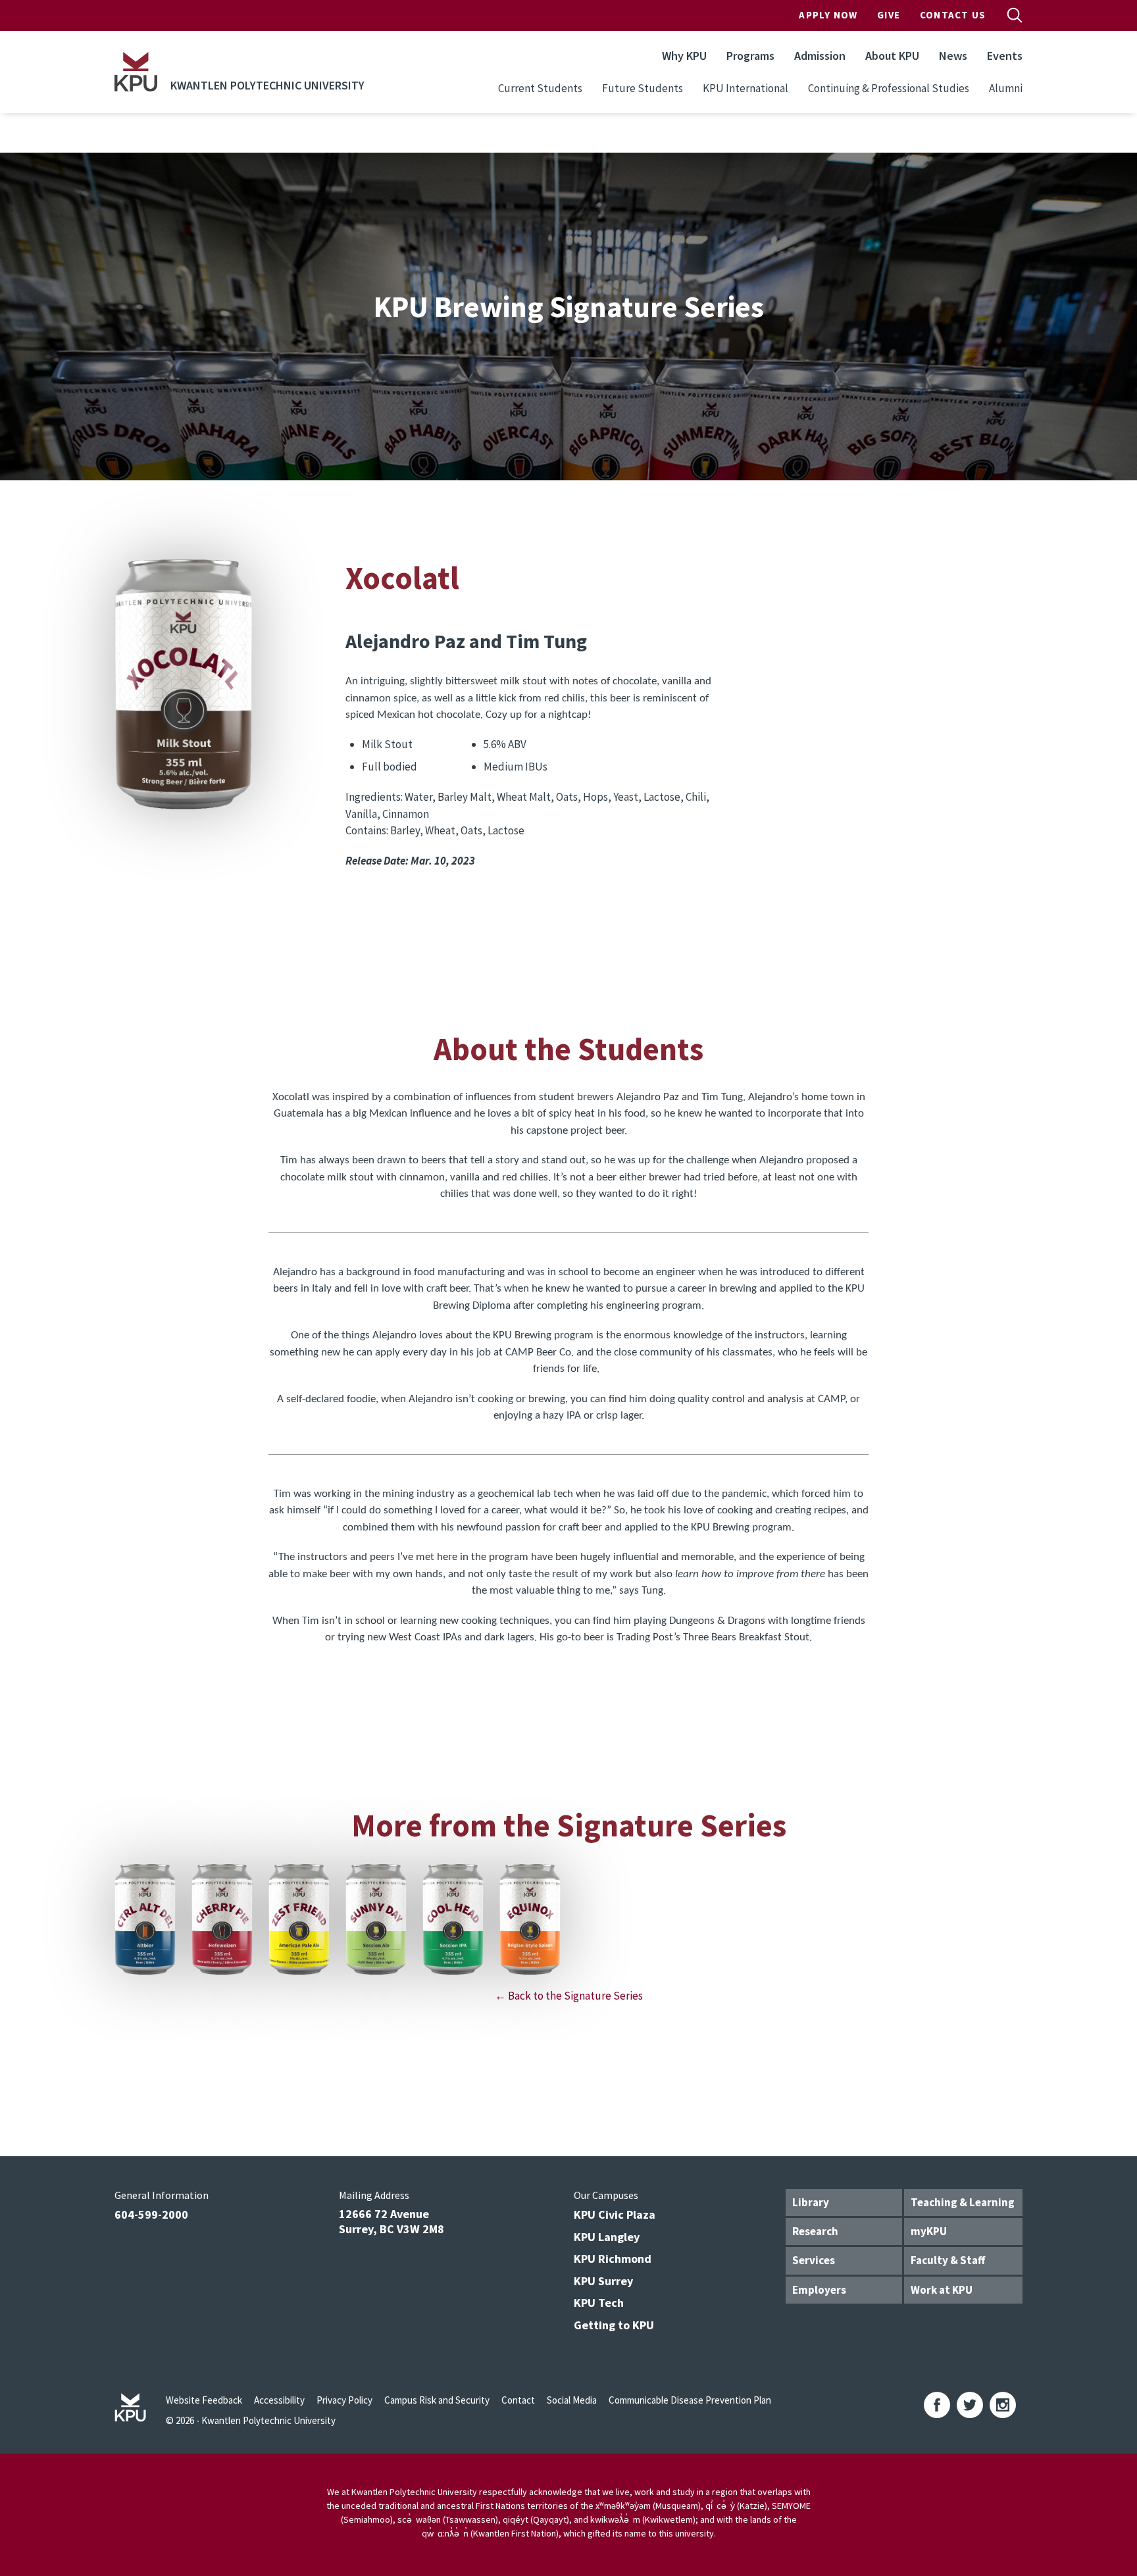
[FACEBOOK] (937, 2405)
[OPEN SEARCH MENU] (1015, 15)
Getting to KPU (614, 2325)
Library (811, 2202)
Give (889, 15)
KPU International (745, 88)
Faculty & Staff (948, 2260)
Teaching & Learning (963, 2202)
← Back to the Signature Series (569, 1996)
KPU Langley (607, 2237)
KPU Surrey (603, 2281)
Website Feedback (204, 2400)
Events (1005, 56)
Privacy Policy (344, 2400)
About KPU (892, 56)
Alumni (1006, 88)
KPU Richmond (613, 2259)
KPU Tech (599, 2303)
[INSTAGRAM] (1003, 2405)
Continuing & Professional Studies (889, 88)
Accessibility (279, 2400)
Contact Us (953, 15)
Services (814, 2260)
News (953, 56)
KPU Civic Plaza (615, 2214)
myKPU (929, 2231)
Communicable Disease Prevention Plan (690, 2400)
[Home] (136, 72)
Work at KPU (942, 2290)
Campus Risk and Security (437, 2400)
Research (815, 2231)
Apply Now (828, 15)
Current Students (540, 88)
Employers (819, 2290)
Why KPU (684, 56)
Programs (750, 56)
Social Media (572, 2400)
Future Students (643, 88)
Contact (518, 2400)
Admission (820, 56)
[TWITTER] (970, 2405)
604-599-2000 (151, 2214)
